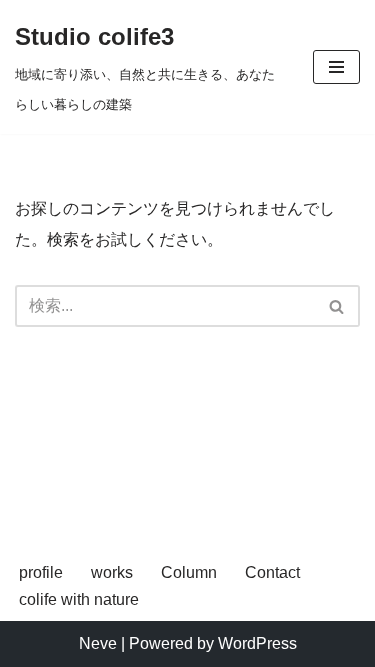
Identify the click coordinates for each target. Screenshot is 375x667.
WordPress (257, 643)
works (112, 572)
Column (189, 572)
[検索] (337, 306)
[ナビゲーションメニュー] (336, 67)
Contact (272, 572)
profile (41, 572)
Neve (98, 643)
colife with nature (79, 599)
